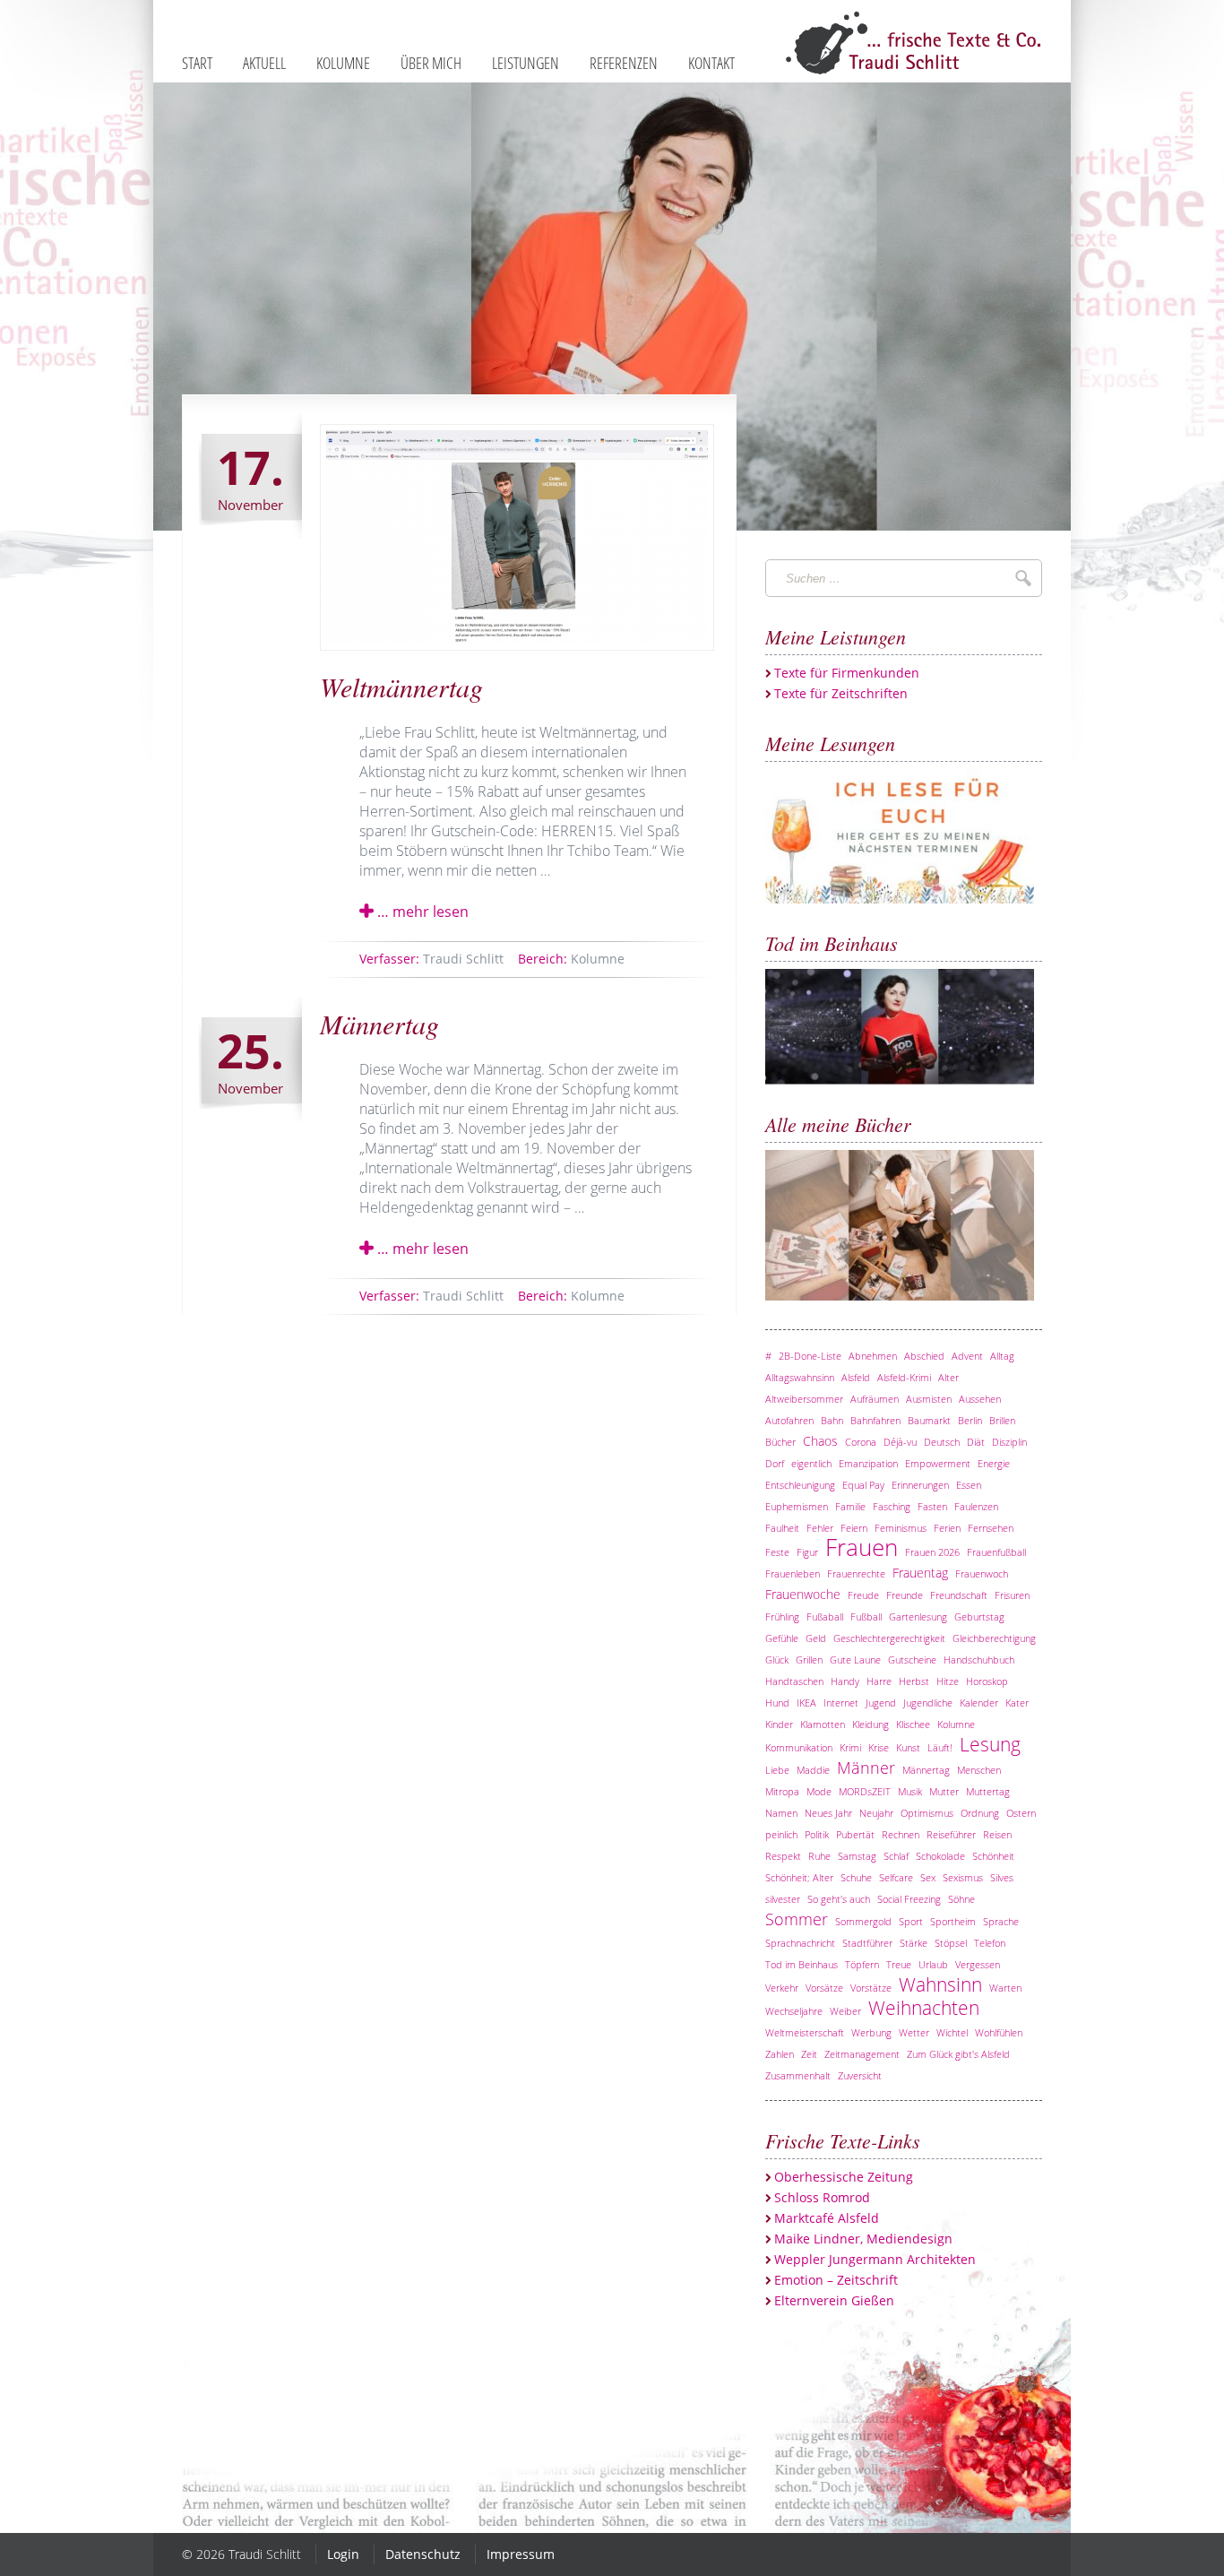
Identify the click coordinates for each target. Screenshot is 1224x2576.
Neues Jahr (828, 1813)
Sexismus (963, 1877)
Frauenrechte (856, 1573)
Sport (911, 1921)
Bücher (780, 1442)
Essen (969, 1485)
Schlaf (896, 1856)
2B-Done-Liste (810, 1356)
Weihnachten (924, 2008)
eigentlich (811, 1463)
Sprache (1001, 1921)
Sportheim (953, 1921)
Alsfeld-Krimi (904, 1377)
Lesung (990, 1744)
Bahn (832, 1420)
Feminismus (901, 1528)
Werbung (871, 2032)
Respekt (783, 1856)
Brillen (1002, 1420)
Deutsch (942, 1442)
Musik (910, 1791)
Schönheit (993, 1856)
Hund (777, 1703)
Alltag (1002, 1356)
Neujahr (876, 1813)
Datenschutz (423, 2554)
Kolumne (571, 959)
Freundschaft (959, 1595)
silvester (783, 1899)
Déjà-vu (900, 1442)
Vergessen (978, 1964)
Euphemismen (797, 1506)
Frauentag (920, 1573)
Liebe (777, 1770)
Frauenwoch (982, 1573)
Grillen (809, 1660)
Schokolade (940, 1856)
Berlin (970, 1420)
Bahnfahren (875, 1420)
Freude (863, 1595)
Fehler (820, 1528)
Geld (816, 1638)
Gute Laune (855, 1660)
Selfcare (896, 1877)
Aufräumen (875, 1399)
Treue (899, 1964)
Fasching (892, 1506)
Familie (850, 1506)
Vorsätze (824, 1988)
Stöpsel (951, 1943)
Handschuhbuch (979, 1660)
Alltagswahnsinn (800, 1377)
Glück (777, 1660)
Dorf (775, 1463)
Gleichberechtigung (994, 1638)
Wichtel (952, 2032)
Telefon (990, 1943)
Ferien (947, 1528)
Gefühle (782, 1638)
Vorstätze (871, 1988)
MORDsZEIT (865, 1791)
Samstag (857, 1856)
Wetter (914, 2032)
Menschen (979, 1770)
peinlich (781, 1834)
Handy (845, 1681)
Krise (879, 1747)
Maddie (813, 1770)
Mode (819, 1791)
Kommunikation (799, 1747)
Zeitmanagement (862, 2054)
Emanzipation (868, 1463)
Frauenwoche (803, 1594)
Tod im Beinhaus (802, 1964)
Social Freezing (909, 1899)
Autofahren (789, 1420)
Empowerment (938, 1463)
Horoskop (987, 1681)
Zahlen (780, 2054)
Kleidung (871, 1724)
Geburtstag (979, 1616)
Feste (777, 1552)
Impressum (521, 2554)
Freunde (905, 1595)
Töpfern (862, 1964)
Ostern (1021, 1813)
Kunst (908, 1747)
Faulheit (782, 1528)
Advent (967, 1356)
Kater (1017, 1703)
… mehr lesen (421, 912)
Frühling (782, 1616)
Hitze (948, 1681)
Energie (994, 1463)
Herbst (914, 1681)
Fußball (866, 1616)
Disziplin (1009, 1442)
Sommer (797, 1919)
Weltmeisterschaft (805, 2032)
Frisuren (1012, 1595)
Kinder (779, 1724)
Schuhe (856, 1877)
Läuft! (940, 1747)
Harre (879, 1681)
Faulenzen (976, 1506)
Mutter (944, 1791)
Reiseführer (951, 1834)
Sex (928, 1877)
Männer (866, 1768)
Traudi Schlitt (431, 959)
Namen (781, 1813)
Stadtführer (867, 1943)
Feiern (854, 1528)
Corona (861, 1442)
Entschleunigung (800, 1485)
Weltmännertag (401, 687)
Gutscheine (912, 1660)
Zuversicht (860, 2075)
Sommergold (863, 1921)
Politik (817, 1834)
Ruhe (819, 1856)
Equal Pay (863, 1485)
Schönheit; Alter (799, 1877)
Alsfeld (856, 1377)
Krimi (850, 1747)
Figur (807, 1552)
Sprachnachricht (800, 1943)
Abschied (924, 1356)
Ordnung (980, 1813)
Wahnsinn (940, 1984)
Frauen (862, 1547)
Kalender (979, 1703)
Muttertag (988, 1791)
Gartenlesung (918, 1616)
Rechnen (901, 1834)
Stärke (914, 1943)
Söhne (961, 1899)
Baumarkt (929, 1420)
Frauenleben (793, 1573)
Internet (841, 1703)
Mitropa (782, 1791)
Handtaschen (794, 1681)
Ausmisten (929, 1399)
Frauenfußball (996, 1552)
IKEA (806, 1703)
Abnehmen (873, 1356)
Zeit (809, 2054)
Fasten (932, 1506)
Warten (1005, 1988)
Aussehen (980, 1399)
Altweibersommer (804, 1399)
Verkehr (782, 1988)
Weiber (845, 2011)
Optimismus (927, 1813)
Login (343, 2554)
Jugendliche (928, 1703)
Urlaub (933, 1964)
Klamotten (823, 1724)
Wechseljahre (794, 2011)
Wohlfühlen (999, 2032)
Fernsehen (991, 1528)
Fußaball (825, 1616)
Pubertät (855, 1834)
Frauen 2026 (932, 1552)
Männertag (379, 1024)
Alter (948, 1377)
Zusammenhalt (798, 2075)
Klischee (913, 1724)
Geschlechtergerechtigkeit (889, 1638)
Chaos (820, 1441)
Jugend (881, 1703)
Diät (976, 1442)
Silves (1002, 1877)
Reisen (997, 1834)
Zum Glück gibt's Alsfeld (958, 2054)
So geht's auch (839, 1899)
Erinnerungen (920, 1485)
